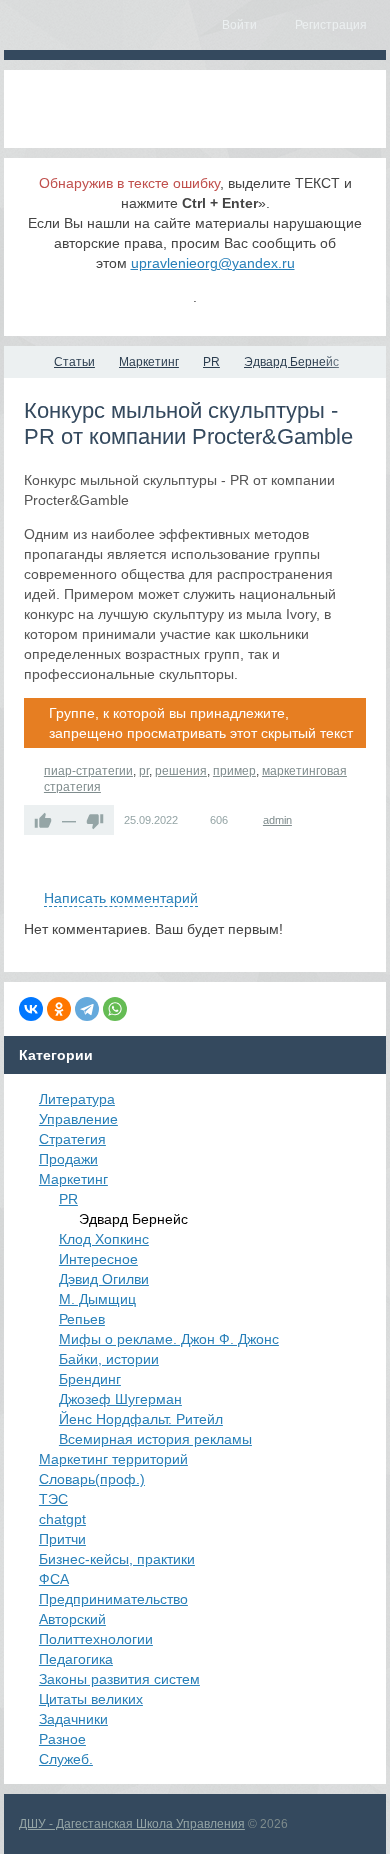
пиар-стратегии (88, 771)
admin (277, 820)
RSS (358, 875)
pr (144, 771)
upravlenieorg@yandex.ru (213, 263)
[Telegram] (87, 1009)
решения (181, 771)
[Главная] (22, 362)
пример (234, 771)
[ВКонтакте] (31, 1009)
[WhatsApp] (115, 1009)
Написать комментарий (121, 898)
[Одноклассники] (59, 1009)
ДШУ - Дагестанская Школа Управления (132, 1824)
